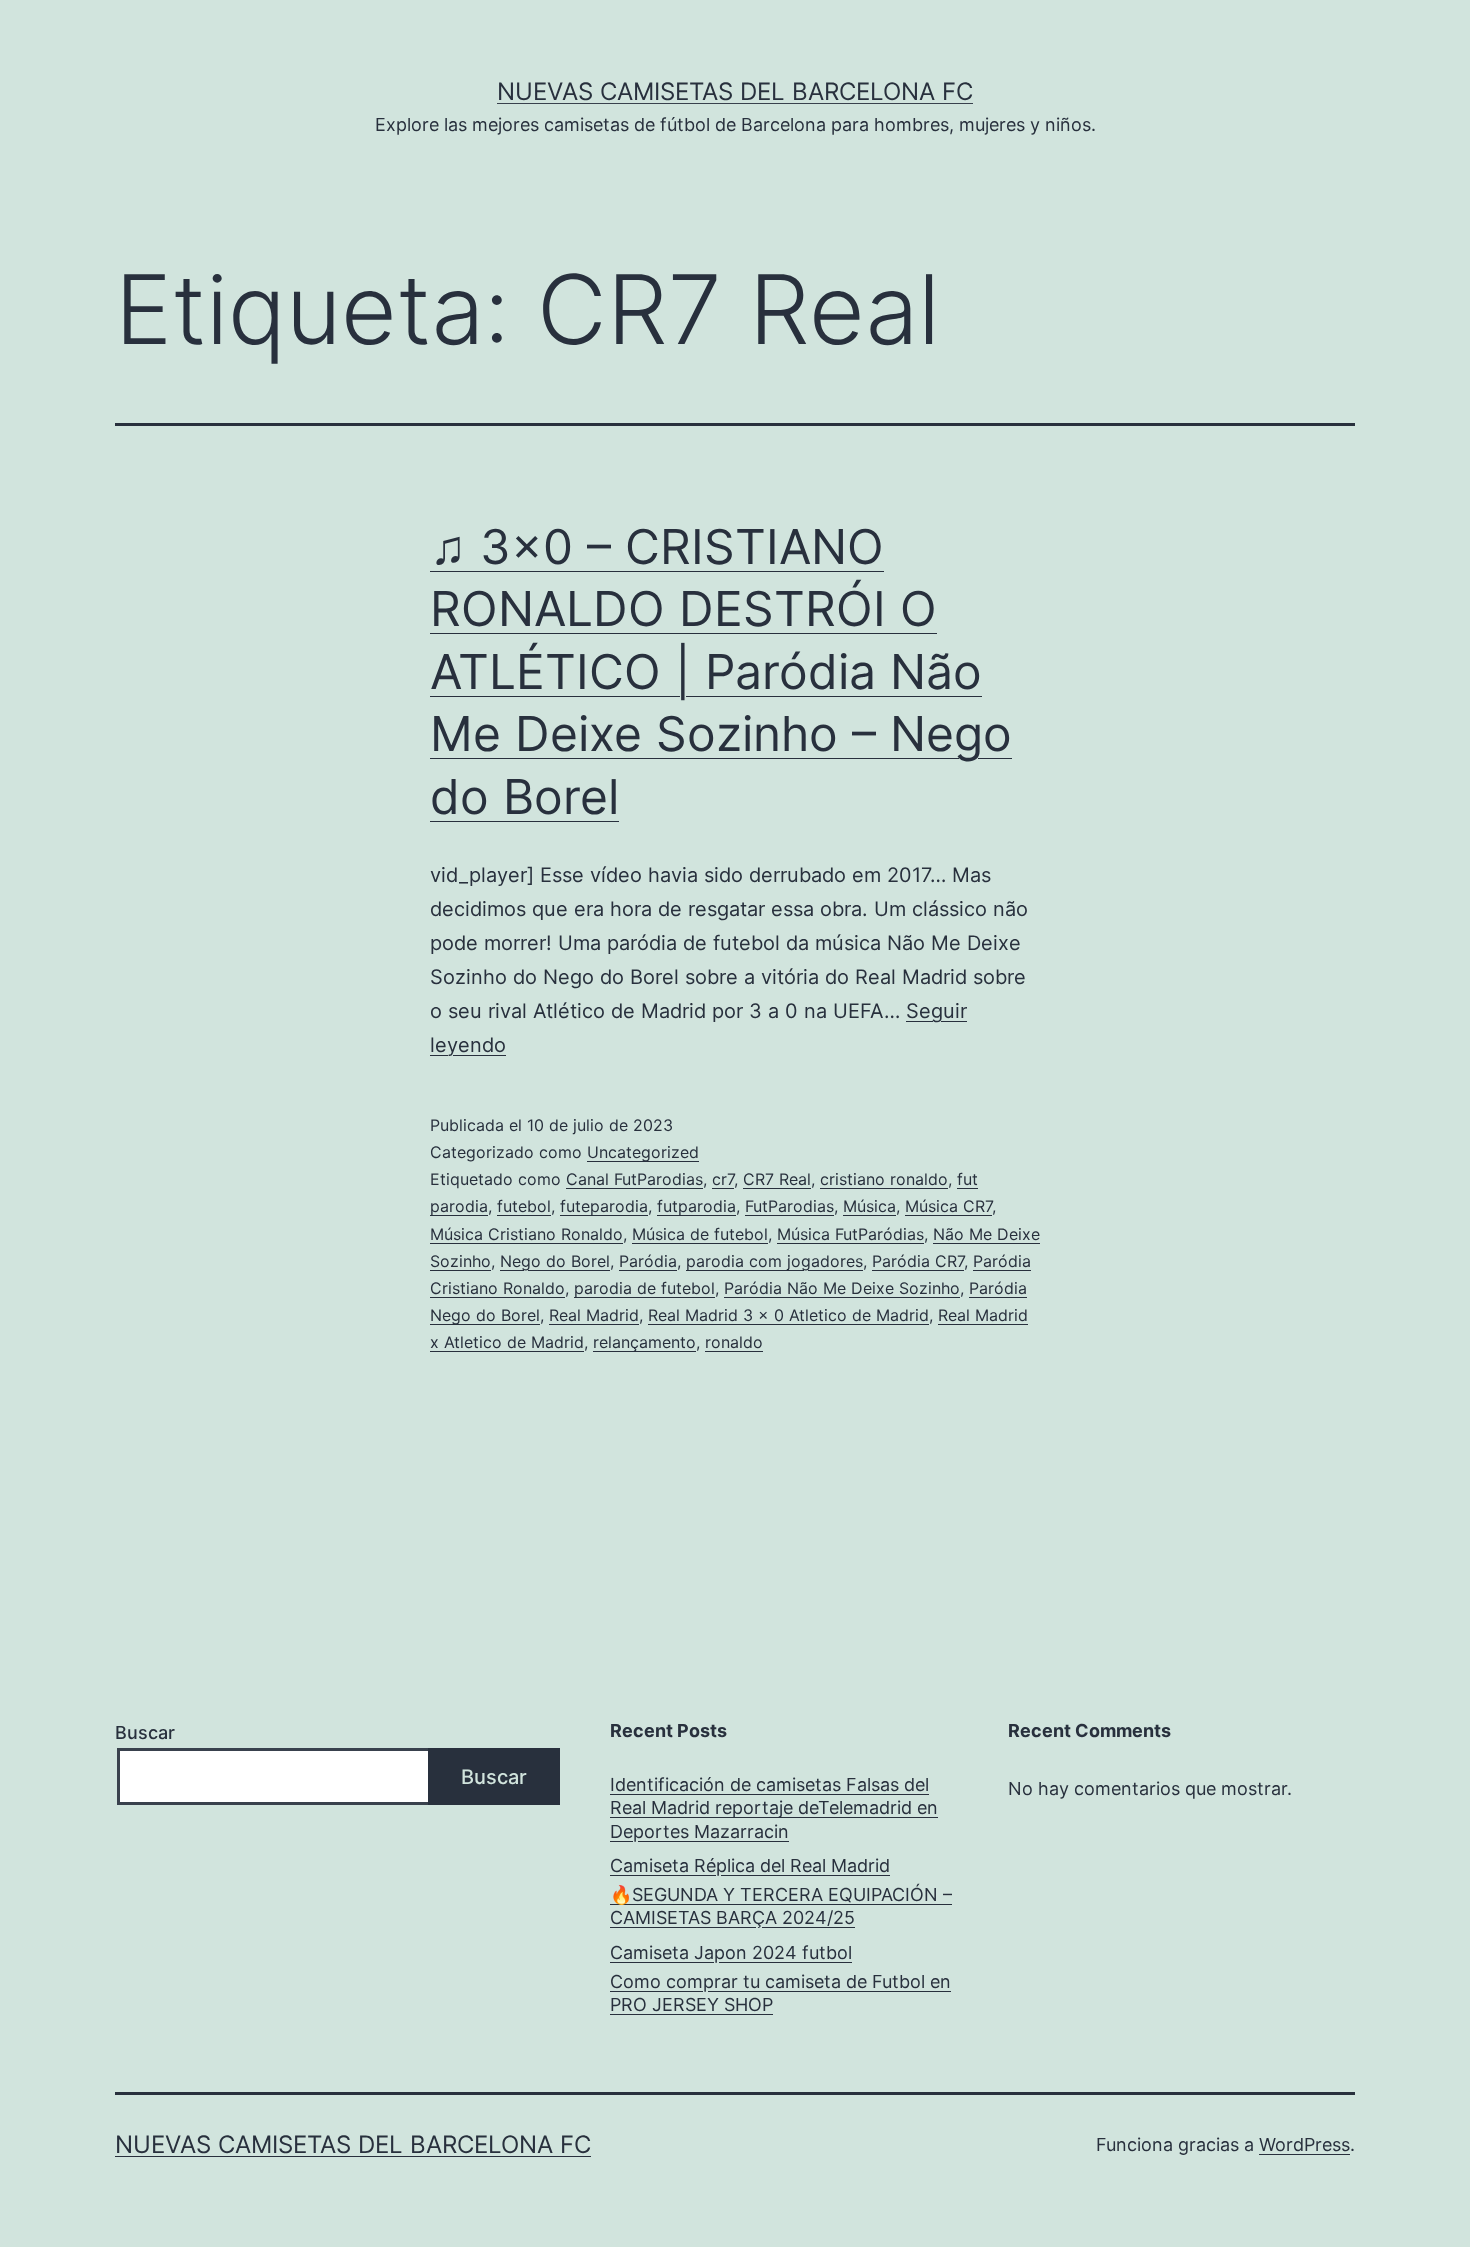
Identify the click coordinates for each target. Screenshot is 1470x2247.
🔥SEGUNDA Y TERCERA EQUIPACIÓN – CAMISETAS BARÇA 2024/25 (781, 1906)
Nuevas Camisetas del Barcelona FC (735, 91)
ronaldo (734, 1342)
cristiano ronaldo (884, 1179)
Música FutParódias (850, 1234)
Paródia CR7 (918, 1261)
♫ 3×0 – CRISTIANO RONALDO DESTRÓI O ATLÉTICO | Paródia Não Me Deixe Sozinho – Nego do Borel (721, 671)
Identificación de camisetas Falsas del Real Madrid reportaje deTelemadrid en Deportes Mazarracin (774, 1808)
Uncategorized (643, 1152)
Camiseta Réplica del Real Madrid (750, 1865)
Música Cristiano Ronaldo (526, 1234)
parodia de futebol (644, 1288)
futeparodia (604, 1206)
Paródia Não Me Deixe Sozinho (842, 1288)
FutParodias (789, 1206)
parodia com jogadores (774, 1261)
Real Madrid (594, 1315)
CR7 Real (777, 1179)
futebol (524, 1206)
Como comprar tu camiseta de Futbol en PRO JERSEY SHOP (780, 1993)
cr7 (723, 1179)
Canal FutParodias (634, 1179)
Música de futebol (700, 1234)
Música (869, 1206)
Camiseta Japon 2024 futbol (731, 1952)
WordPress (1304, 2144)
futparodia (696, 1206)
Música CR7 (948, 1206)
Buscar (145, 1732)
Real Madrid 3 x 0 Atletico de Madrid (788, 1315)
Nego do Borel (555, 1261)
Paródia (648, 1261)
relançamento (644, 1342)
